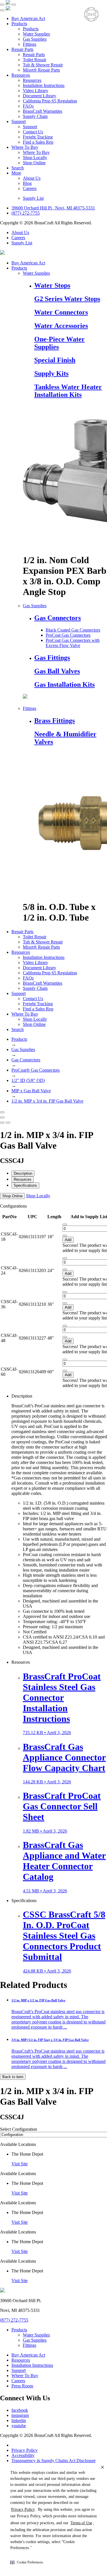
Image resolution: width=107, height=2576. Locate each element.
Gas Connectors (57, 618)
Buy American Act (28, 18)
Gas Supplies (35, 39)
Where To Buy (25, 147)
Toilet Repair (35, 60)
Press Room (22, 2386)
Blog (27, 183)
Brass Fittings (54, 721)
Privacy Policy (25, 2450)
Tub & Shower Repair (43, 65)
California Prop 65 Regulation (50, 101)
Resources (21, 75)
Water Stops (52, 285)
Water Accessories (61, 326)
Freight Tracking (38, 137)
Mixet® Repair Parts (41, 70)
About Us (32, 178)
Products (19, 24)
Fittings (30, 44)
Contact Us (33, 132)
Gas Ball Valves (57, 671)
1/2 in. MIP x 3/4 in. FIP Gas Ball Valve (47, 1101)
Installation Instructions (44, 85)
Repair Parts (22, 49)
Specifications (25, 1185)
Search (18, 168)
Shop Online (34, 163)
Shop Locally (35, 158)
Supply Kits (51, 373)
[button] (27, 2562)
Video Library (36, 91)
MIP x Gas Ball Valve (31, 1091)
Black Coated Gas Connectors (73, 630)
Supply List (33, 198)
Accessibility (23, 2455)
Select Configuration (19, 2129)
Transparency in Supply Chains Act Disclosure (53, 2461)
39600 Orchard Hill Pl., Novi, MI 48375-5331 (53, 208)
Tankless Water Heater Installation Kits (68, 391)
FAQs (28, 106)
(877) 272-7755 (26, 213)
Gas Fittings (52, 658)
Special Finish (55, 360)
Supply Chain (35, 116)
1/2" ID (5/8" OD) (28, 1080)
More (16, 173)
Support (19, 121)
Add (68, 1240)
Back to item (13, 2077)
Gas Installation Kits (64, 684)
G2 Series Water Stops (67, 299)
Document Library (40, 96)
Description (23, 1173)
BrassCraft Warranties (43, 111)
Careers (30, 188)
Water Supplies (36, 34)
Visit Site (20, 2164)
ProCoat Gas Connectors (68, 635)
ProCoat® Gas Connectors (36, 1070)
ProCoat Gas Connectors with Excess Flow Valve (73, 643)
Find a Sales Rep (38, 142)
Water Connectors (61, 312)
